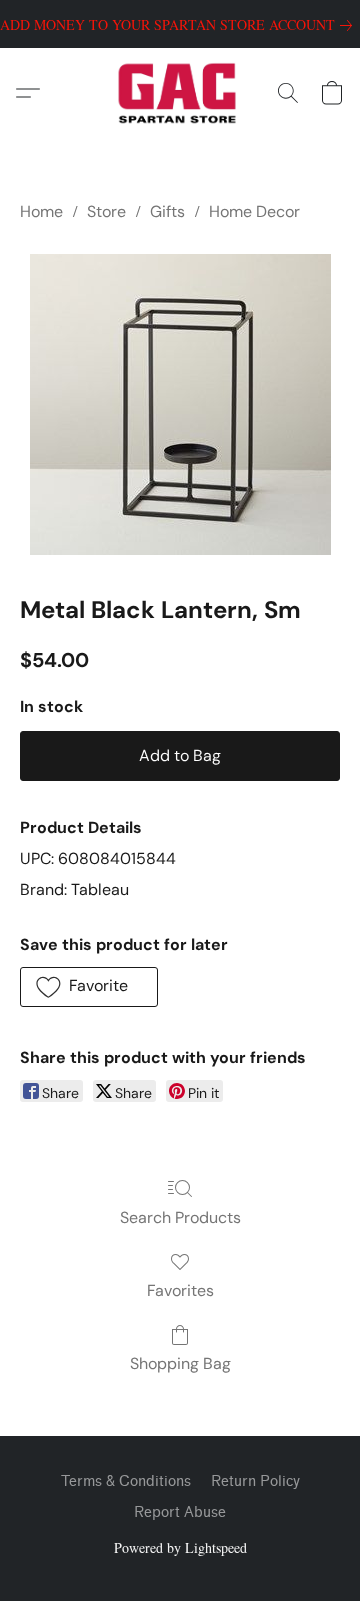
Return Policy (255, 1481)
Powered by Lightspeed (180, 1547)
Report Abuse (180, 1512)
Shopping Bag (180, 1363)
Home (41, 211)
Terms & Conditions (126, 1481)
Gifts (167, 211)
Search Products (180, 1217)
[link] (180, 25)
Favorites (180, 1290)
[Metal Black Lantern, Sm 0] (180, 404)
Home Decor (254, 211)
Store (106, 211)
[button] (180, 93)
